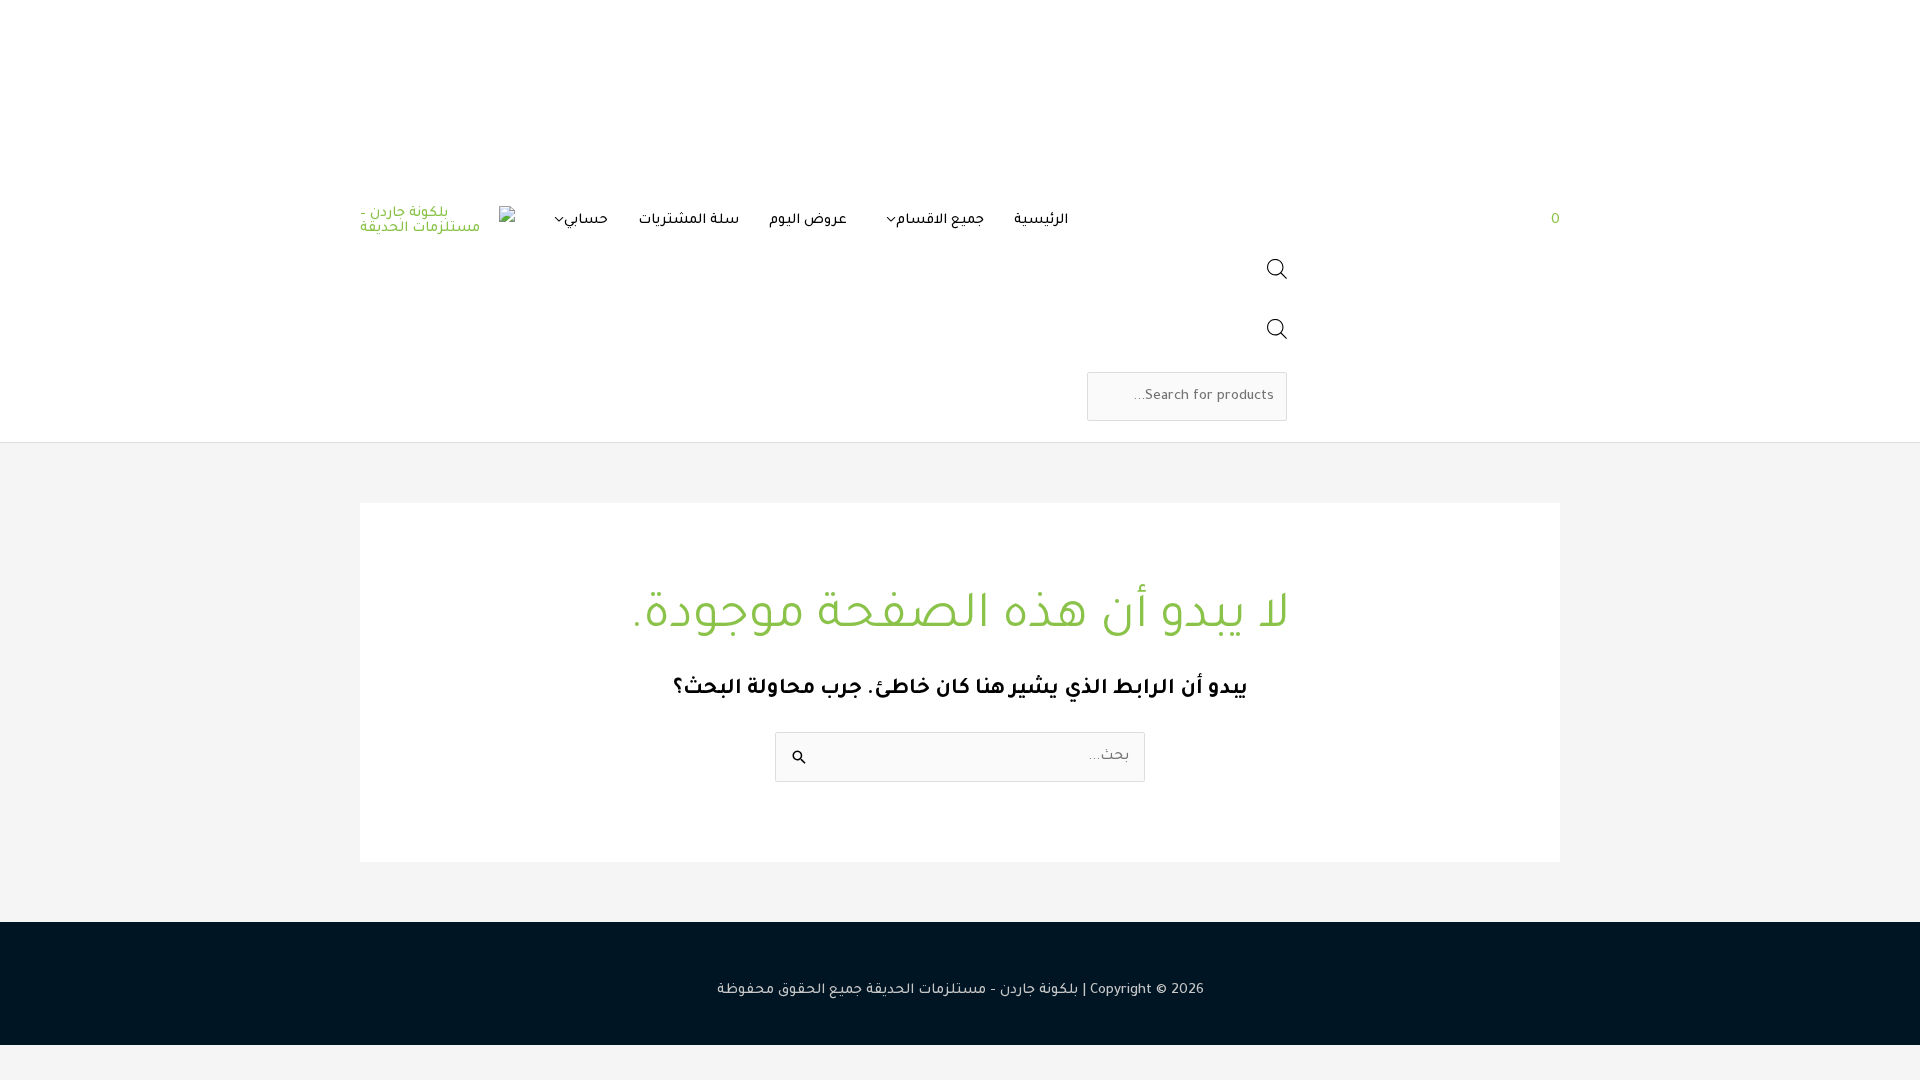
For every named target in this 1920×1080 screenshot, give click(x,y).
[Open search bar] (1277, 276)
